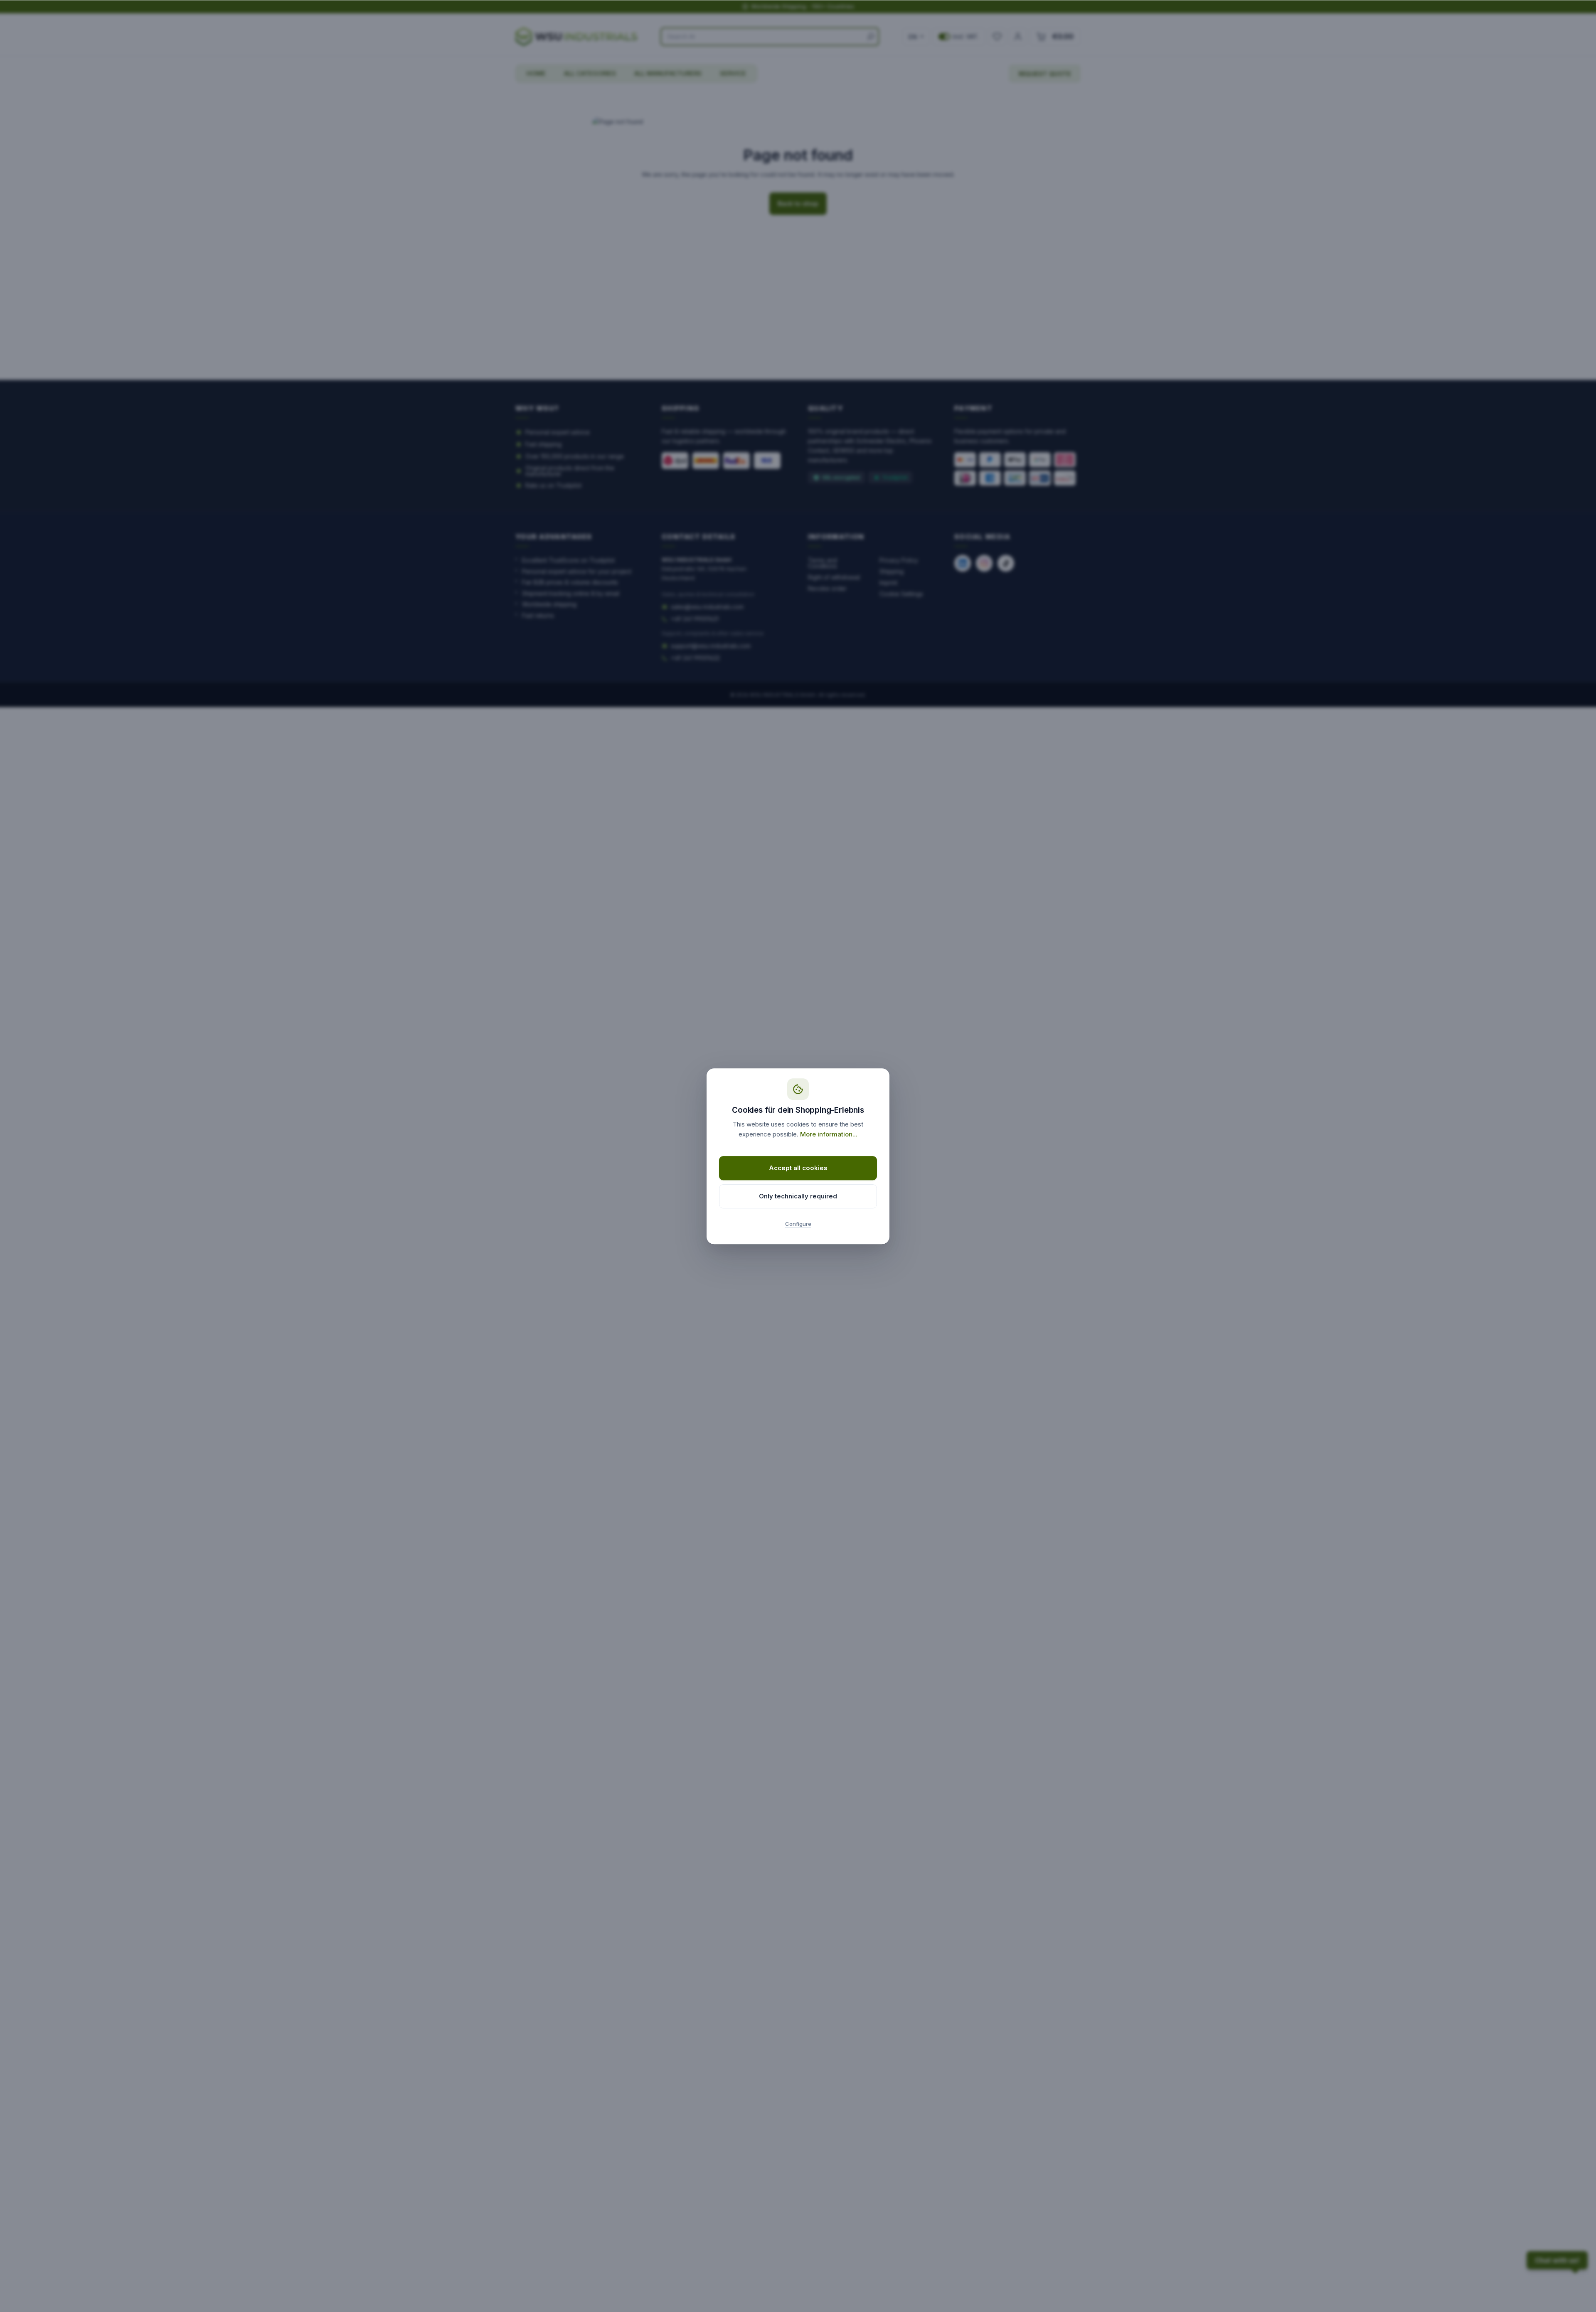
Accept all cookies (798, 1168)
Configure (798, 1224)
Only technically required (798, 1196)
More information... (829, 1134)
